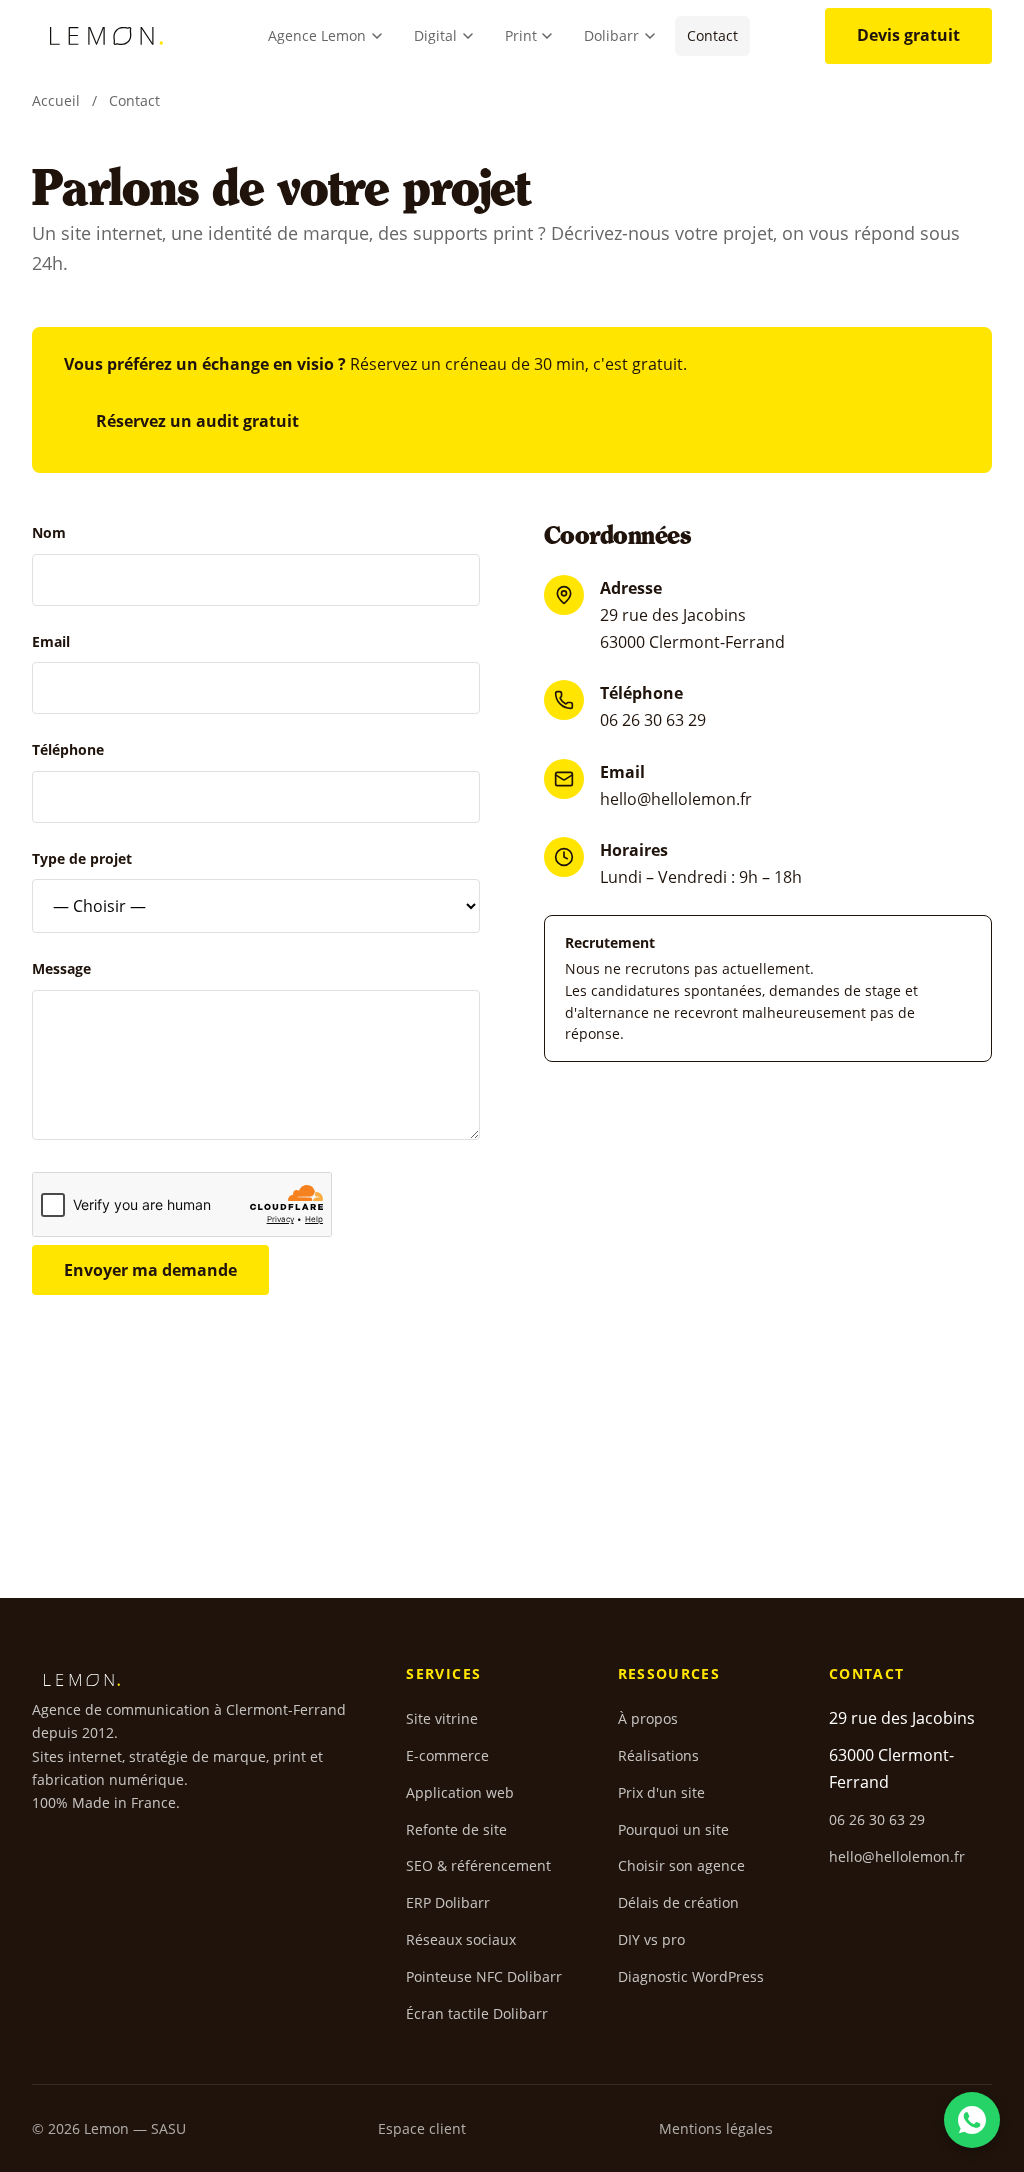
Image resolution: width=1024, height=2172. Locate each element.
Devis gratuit (908, 35)
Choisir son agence (681, 1865)
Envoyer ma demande (150, 1270)
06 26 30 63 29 (653, 720)
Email (51, 641)
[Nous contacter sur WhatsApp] (972, 2120)
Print (521, 35)
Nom (49, 532)
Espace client (422, 2128)
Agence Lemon (317, 35)
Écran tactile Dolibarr (477, 2013)
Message (61, 968)
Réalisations (658, 1755)
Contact (712, 35)
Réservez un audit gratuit (197, 421)
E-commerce (447, 1755)
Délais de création (678, 1902)
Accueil (56, 100)
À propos (648, 1718)
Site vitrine (442, 1718)
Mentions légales (716, 2128)
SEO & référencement (478, 1865)
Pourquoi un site (673, 1829)
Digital (435, 35)
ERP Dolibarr (448, 1902)
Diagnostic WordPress (691, 1976)
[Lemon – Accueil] (106, 36)
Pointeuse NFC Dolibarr (484, 1976)
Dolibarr (611, 35)
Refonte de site (456, 1829)
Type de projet (82, 858)
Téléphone (68, 749)
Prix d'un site (661, 1792)
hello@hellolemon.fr (676, 799)
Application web (460, 1792)
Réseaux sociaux (461, 1939)
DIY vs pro (651, 1939)
